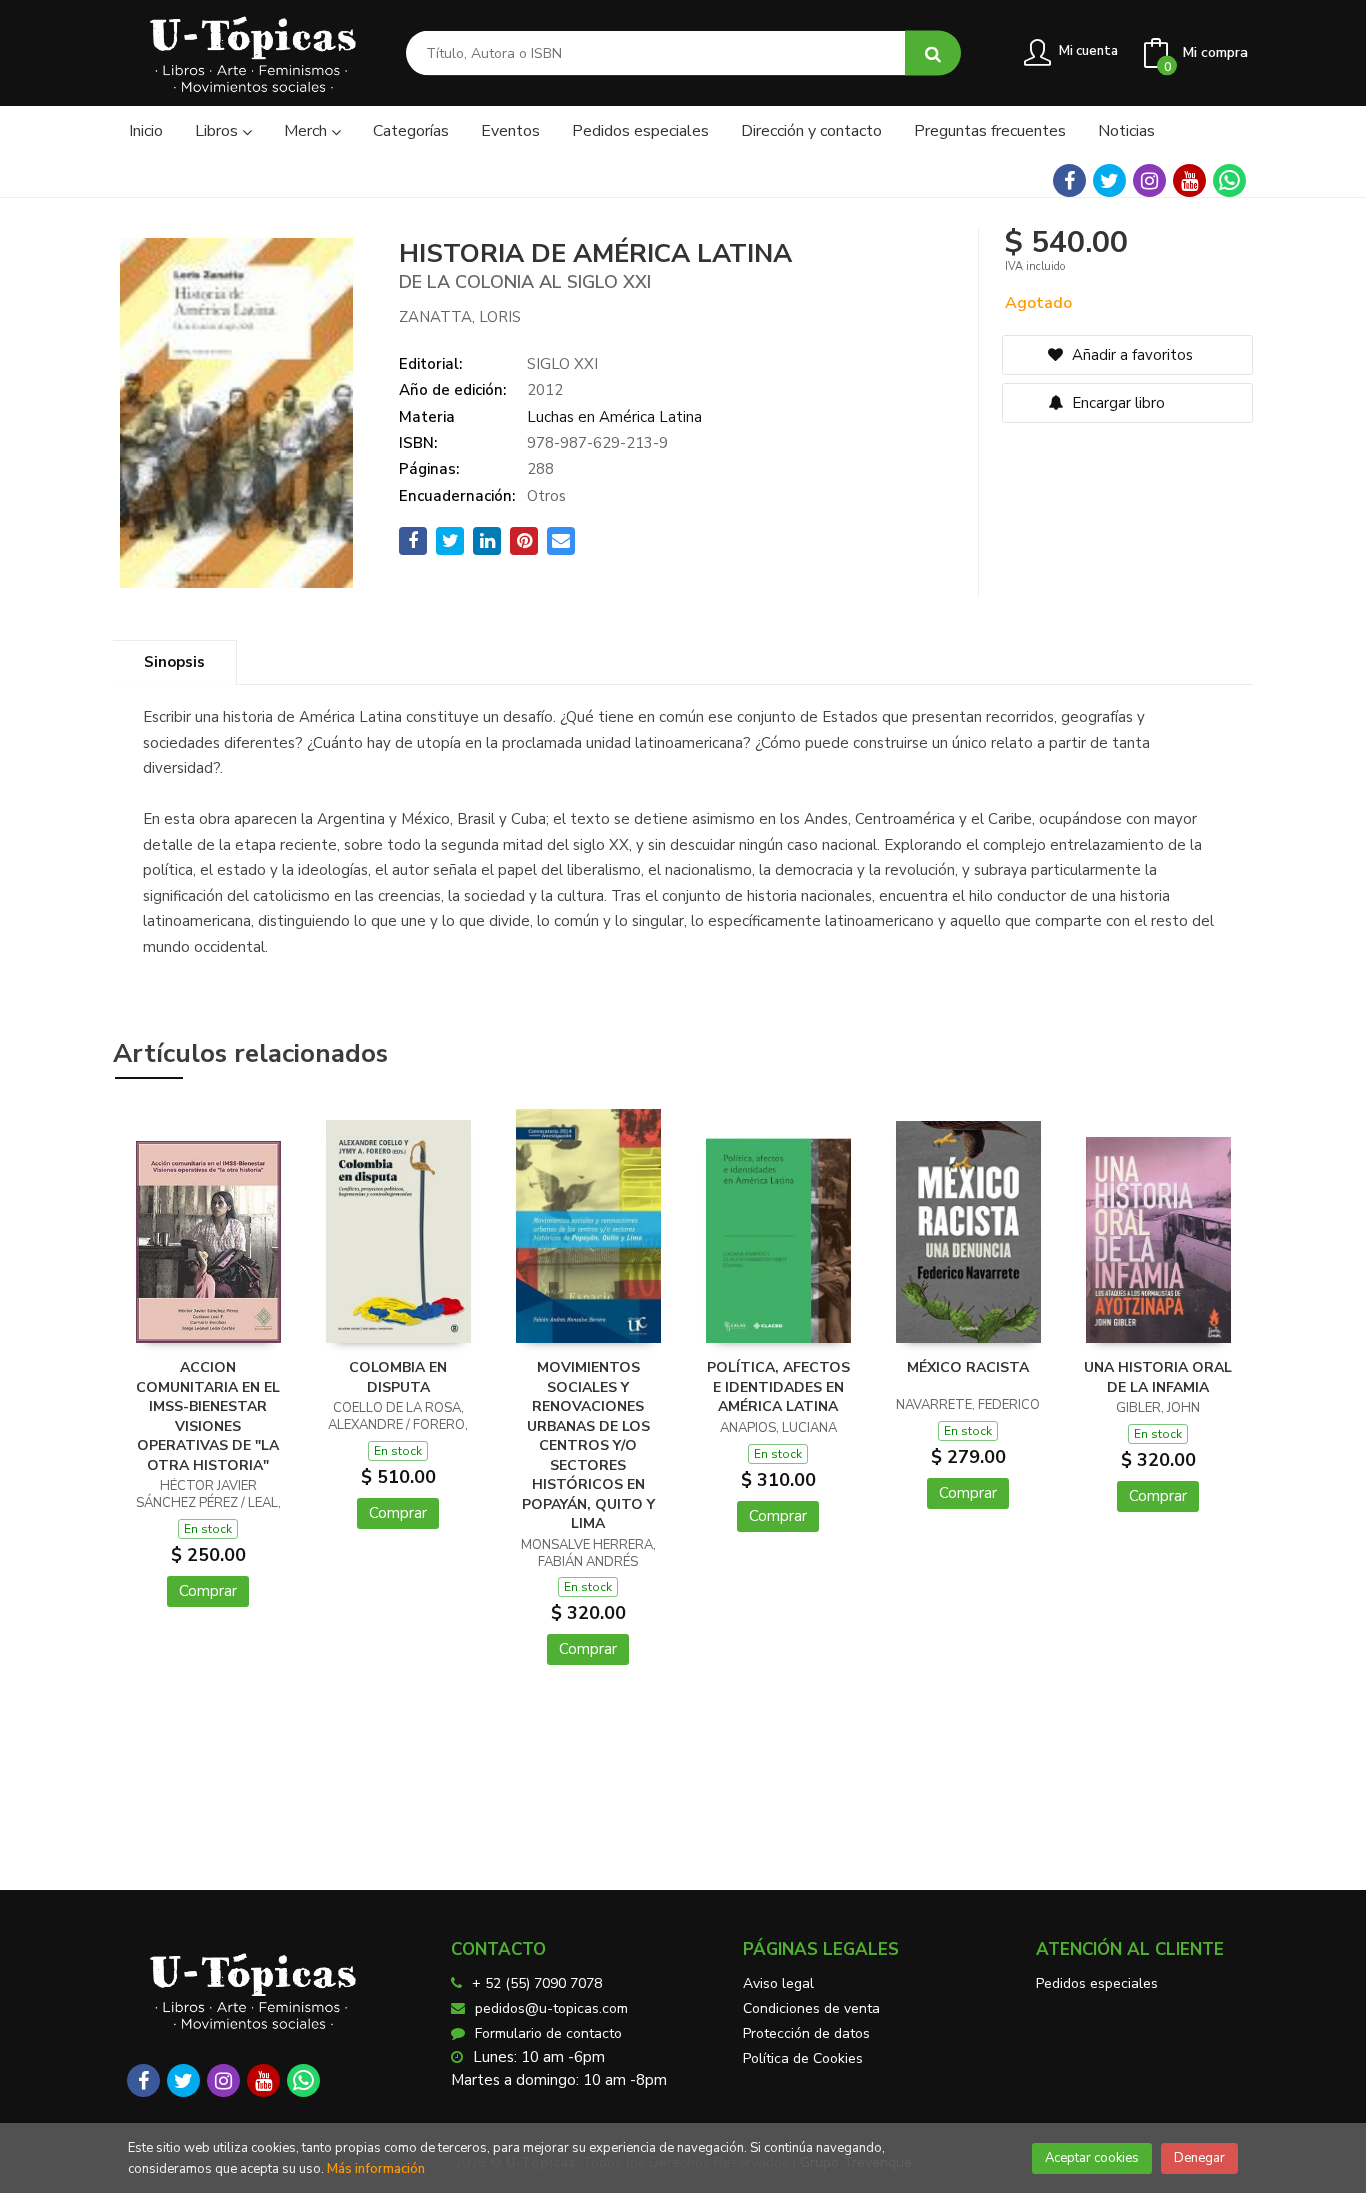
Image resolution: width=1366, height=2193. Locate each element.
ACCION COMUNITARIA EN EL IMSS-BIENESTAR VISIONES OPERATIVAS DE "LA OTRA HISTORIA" (208, 1416)
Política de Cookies (803, 2058)
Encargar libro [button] (1116, 403)
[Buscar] (933, 53)
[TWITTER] (1109, 180)
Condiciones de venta (811, 2008)
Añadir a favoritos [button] (1130, 355)
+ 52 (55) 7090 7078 (537, 1983)
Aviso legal (778, 1983)
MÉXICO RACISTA (968, 1367)
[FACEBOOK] (1069, 180)
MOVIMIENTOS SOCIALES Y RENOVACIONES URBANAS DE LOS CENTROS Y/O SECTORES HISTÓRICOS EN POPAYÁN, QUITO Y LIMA (588, 1445)
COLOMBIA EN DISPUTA (398, 1377)
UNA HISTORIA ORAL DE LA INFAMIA (1158, 1377)
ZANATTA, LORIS (460, 317)
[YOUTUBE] (1189, 180)
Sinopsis (174, 662)
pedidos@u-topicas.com (551, 2008)
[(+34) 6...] (1229, 180)
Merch (307, 131)
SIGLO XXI (562, 364)
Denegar (1199, 2158)
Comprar (208, 1591)
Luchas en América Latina (614, 417)
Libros (218, 131)
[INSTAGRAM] (1149, 180)
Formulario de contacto (548, 2033)
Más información (376, 2169)
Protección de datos (806, 2033)
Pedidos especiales (1097, 1983)
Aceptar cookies (1092, 2158)
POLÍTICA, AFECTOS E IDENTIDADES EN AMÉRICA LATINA (778, 1387)
